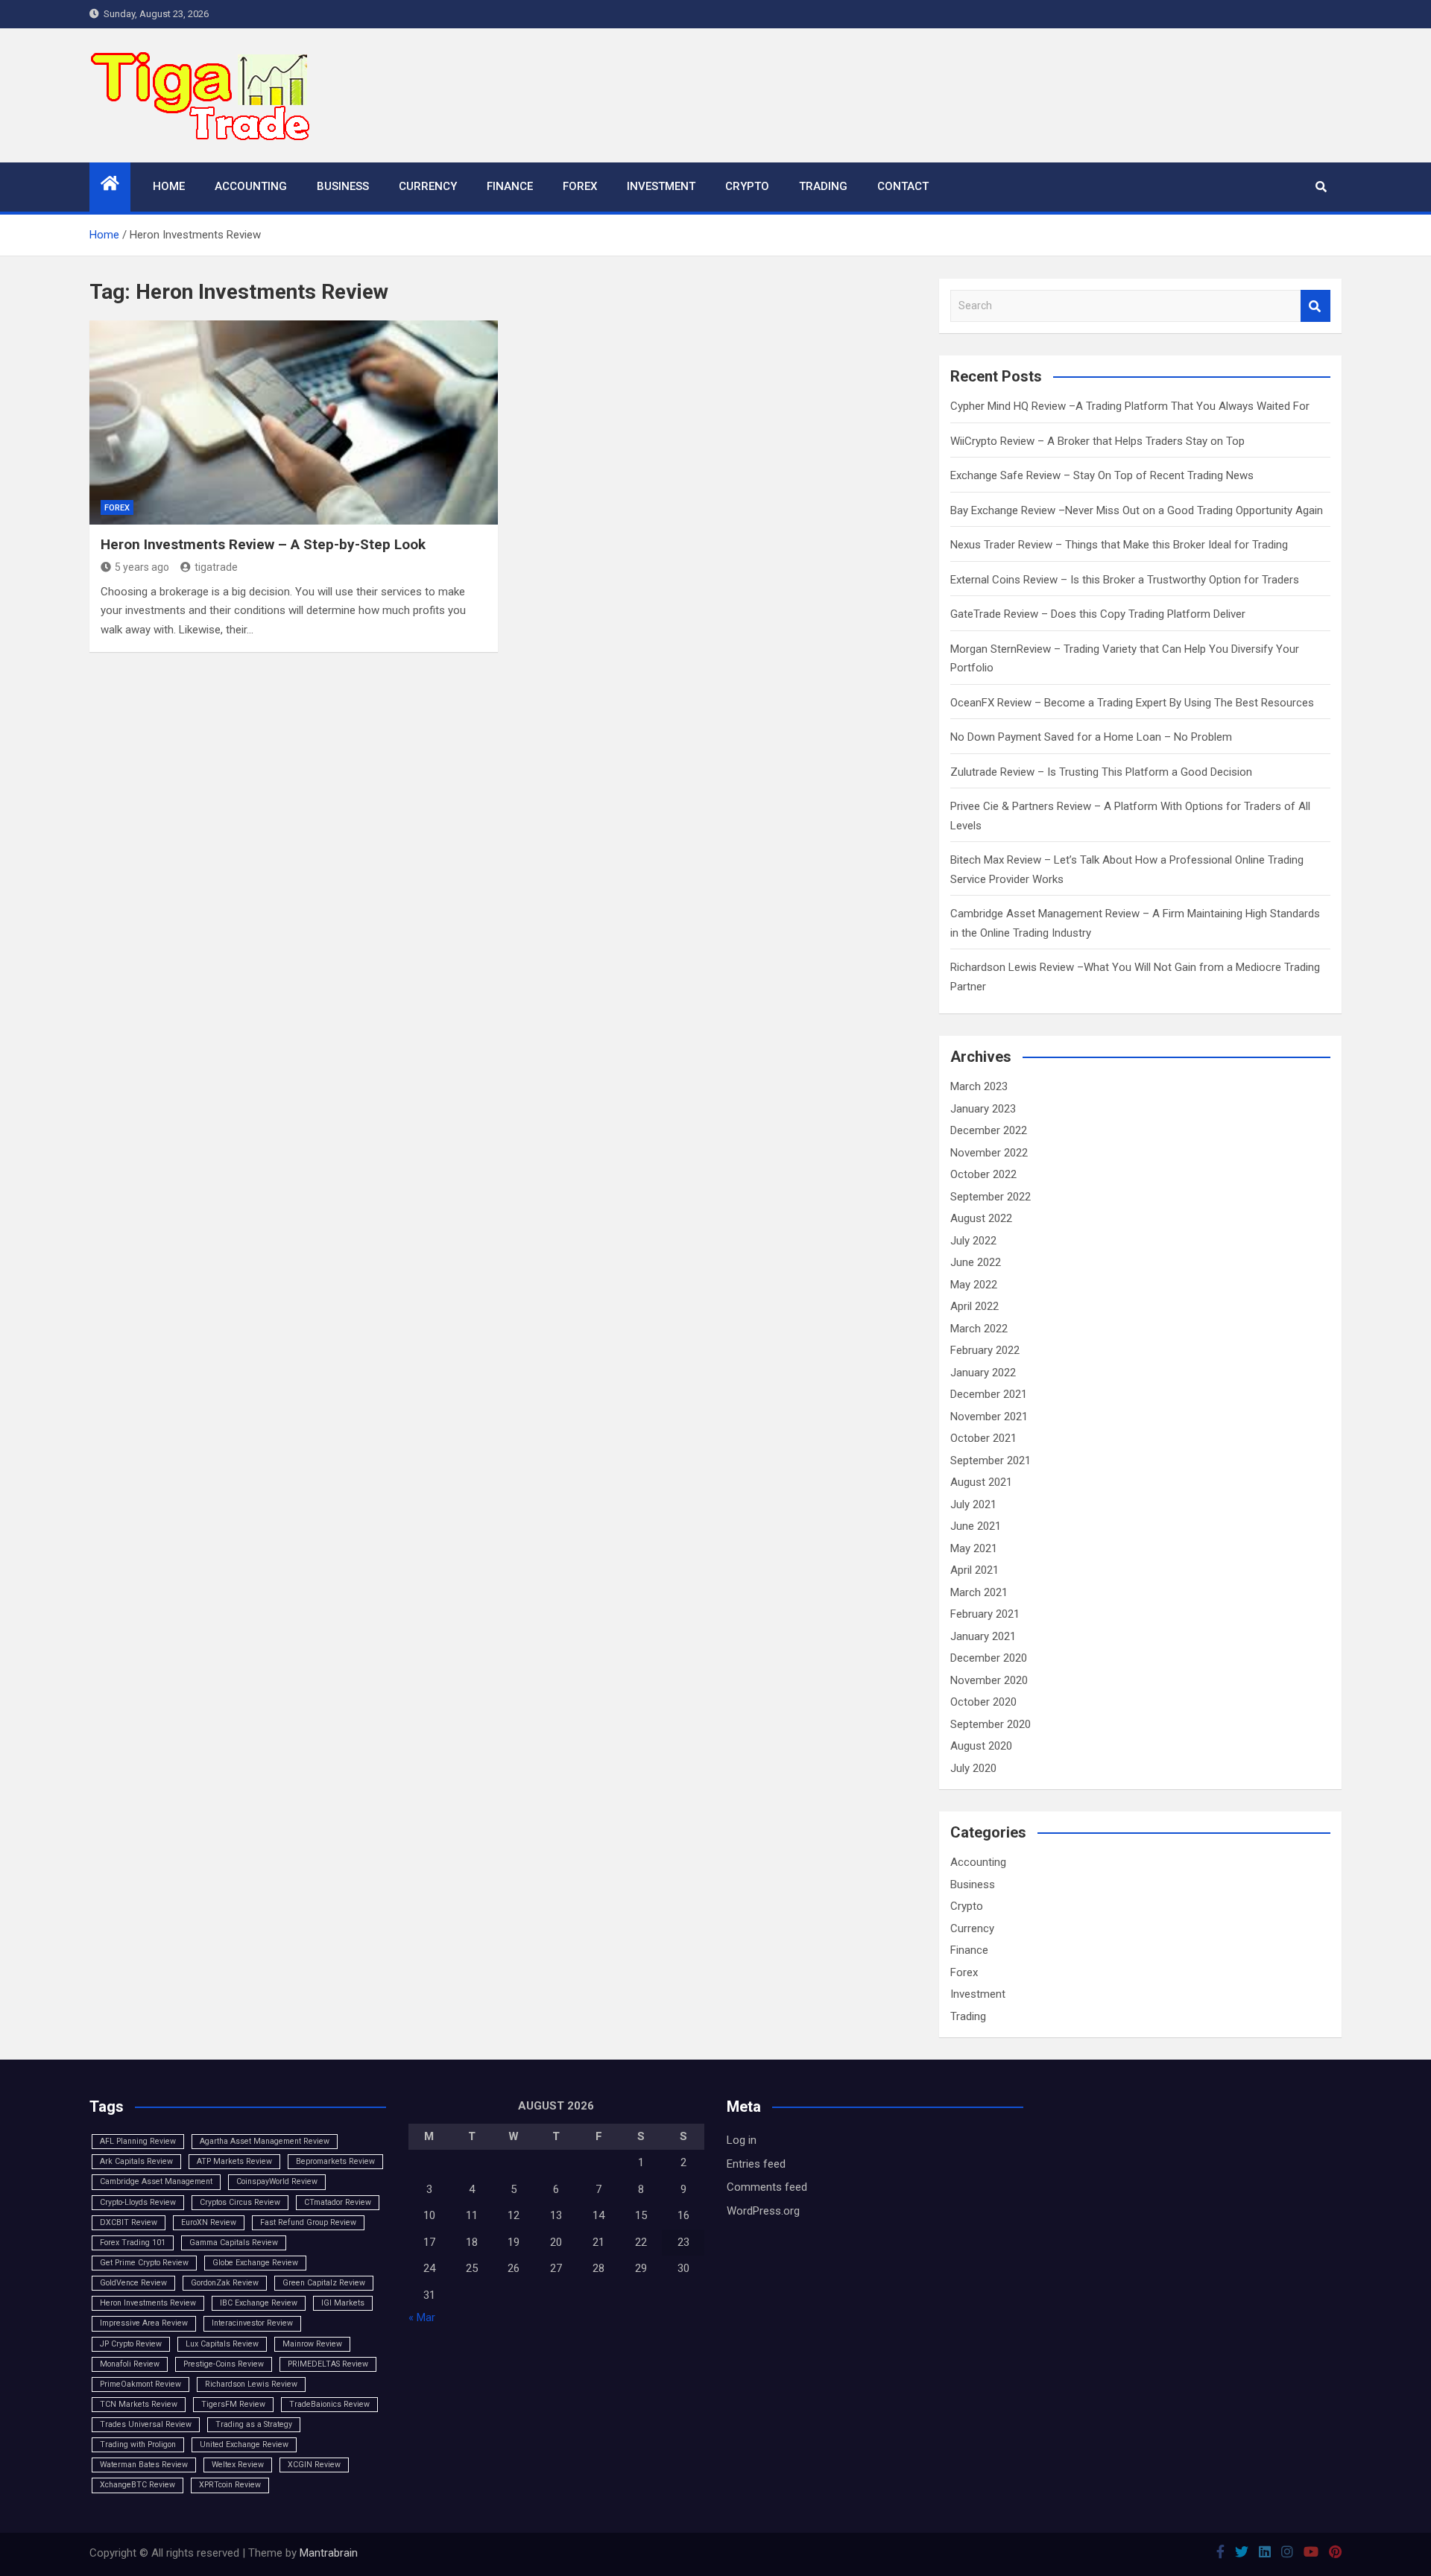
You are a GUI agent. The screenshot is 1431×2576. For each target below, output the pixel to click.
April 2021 (974, 1570)
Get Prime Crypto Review (144, 2263)
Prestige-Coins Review (224, 2364)
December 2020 (989, 1658)
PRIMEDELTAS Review (328, 2364)
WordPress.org (763, 2211)
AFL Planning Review (138, 2141)
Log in (742, 2140)
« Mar (422, 2317)
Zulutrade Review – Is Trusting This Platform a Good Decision (1101, 772)
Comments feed (767, 2187)
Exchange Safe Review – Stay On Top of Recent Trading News (1102, 475)
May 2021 (974, 1548)
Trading (823, 186)
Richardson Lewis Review (251, 2384)
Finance (510, 186)
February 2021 (985, 1614)
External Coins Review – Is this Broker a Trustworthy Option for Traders (1125, 580)
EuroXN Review (209, 2222)
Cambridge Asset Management (156, 2181)
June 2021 (976, 1526)
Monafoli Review (130, 2364)
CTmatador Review (338, 2202)
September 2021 (991, 1461)
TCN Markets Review (139, 2404)
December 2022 (989, 1130)
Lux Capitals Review (222, 2344)
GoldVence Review (133, 2283)
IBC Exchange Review (259, 2303)
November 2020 (989, 1680)
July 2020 (973, 1768)
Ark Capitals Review (136, 2161)
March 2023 (979, 1086)
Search (1315, 306)
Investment (661, 186)
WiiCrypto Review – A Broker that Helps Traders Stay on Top (1097, 441)
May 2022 (974, 1285)
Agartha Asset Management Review (265, 2141)
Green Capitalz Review (324, 2283)
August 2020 (981, 1746)
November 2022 (989, 1153)
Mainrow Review (312, 2344)
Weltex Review (238, 2465)
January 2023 (983, 1109)
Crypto (747, 186)
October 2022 (983, 1174)
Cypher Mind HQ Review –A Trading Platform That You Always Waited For (1130, 406)
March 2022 (979, 1329)
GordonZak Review (225, 2283)
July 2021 (973, 1504)
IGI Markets (343, 2303)
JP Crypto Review (131, 2344)
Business (343, 186)
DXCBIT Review (129, 2222)
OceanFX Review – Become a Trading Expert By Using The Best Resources (1132, 703)
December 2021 (989, 1394)
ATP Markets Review (234, 2161)
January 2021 (983, 1636)
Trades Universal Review (146, 2424)
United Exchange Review (244, 2444)
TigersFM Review (233, 2404)
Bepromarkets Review (335, 2161)
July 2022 (973, 1241)
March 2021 (979, 1592)
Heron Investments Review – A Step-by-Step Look (263, 544)
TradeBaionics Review (329, 2404)
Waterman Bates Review (144, 2465)
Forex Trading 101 (133, 2243)
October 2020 (983, 1702)
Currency (428, 186)
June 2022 (976, 1262)
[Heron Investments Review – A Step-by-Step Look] (294, 423)
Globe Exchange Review (255, 2263)
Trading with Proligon (138, 2444)
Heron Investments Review (148, 2303)
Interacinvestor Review (252, 2323)
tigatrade (216, 567)
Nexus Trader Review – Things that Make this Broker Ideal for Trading (1119, 545)
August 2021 (981, 1482)
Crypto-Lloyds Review (138, 2202)
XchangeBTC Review (138, 2485)
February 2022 (985, 1350)
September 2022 (991, 1197)
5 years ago (142, 567)
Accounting (251, 186)
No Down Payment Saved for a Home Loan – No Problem (1091, 737)
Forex (580, 186)
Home (169, 186)
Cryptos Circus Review (240, 2202)
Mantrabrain (329, 2553)
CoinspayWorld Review (277, 2181)
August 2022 (981, 1218)
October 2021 (983, 1438)
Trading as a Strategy (254, 2424)
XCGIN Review (314, 2465)
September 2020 (991, 1724)
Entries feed (756, 2164)
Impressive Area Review (144, 2323)
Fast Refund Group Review (308, 2222)
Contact (903, 186)
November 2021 (989, 1417)
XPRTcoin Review (230, 2485)
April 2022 (974, 1306)
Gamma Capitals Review (234, 2243)
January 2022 (983, 1373)
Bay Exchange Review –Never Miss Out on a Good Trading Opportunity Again (1137, 510)
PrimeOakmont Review (140, 2384)
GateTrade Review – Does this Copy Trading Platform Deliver (1098, 614)
